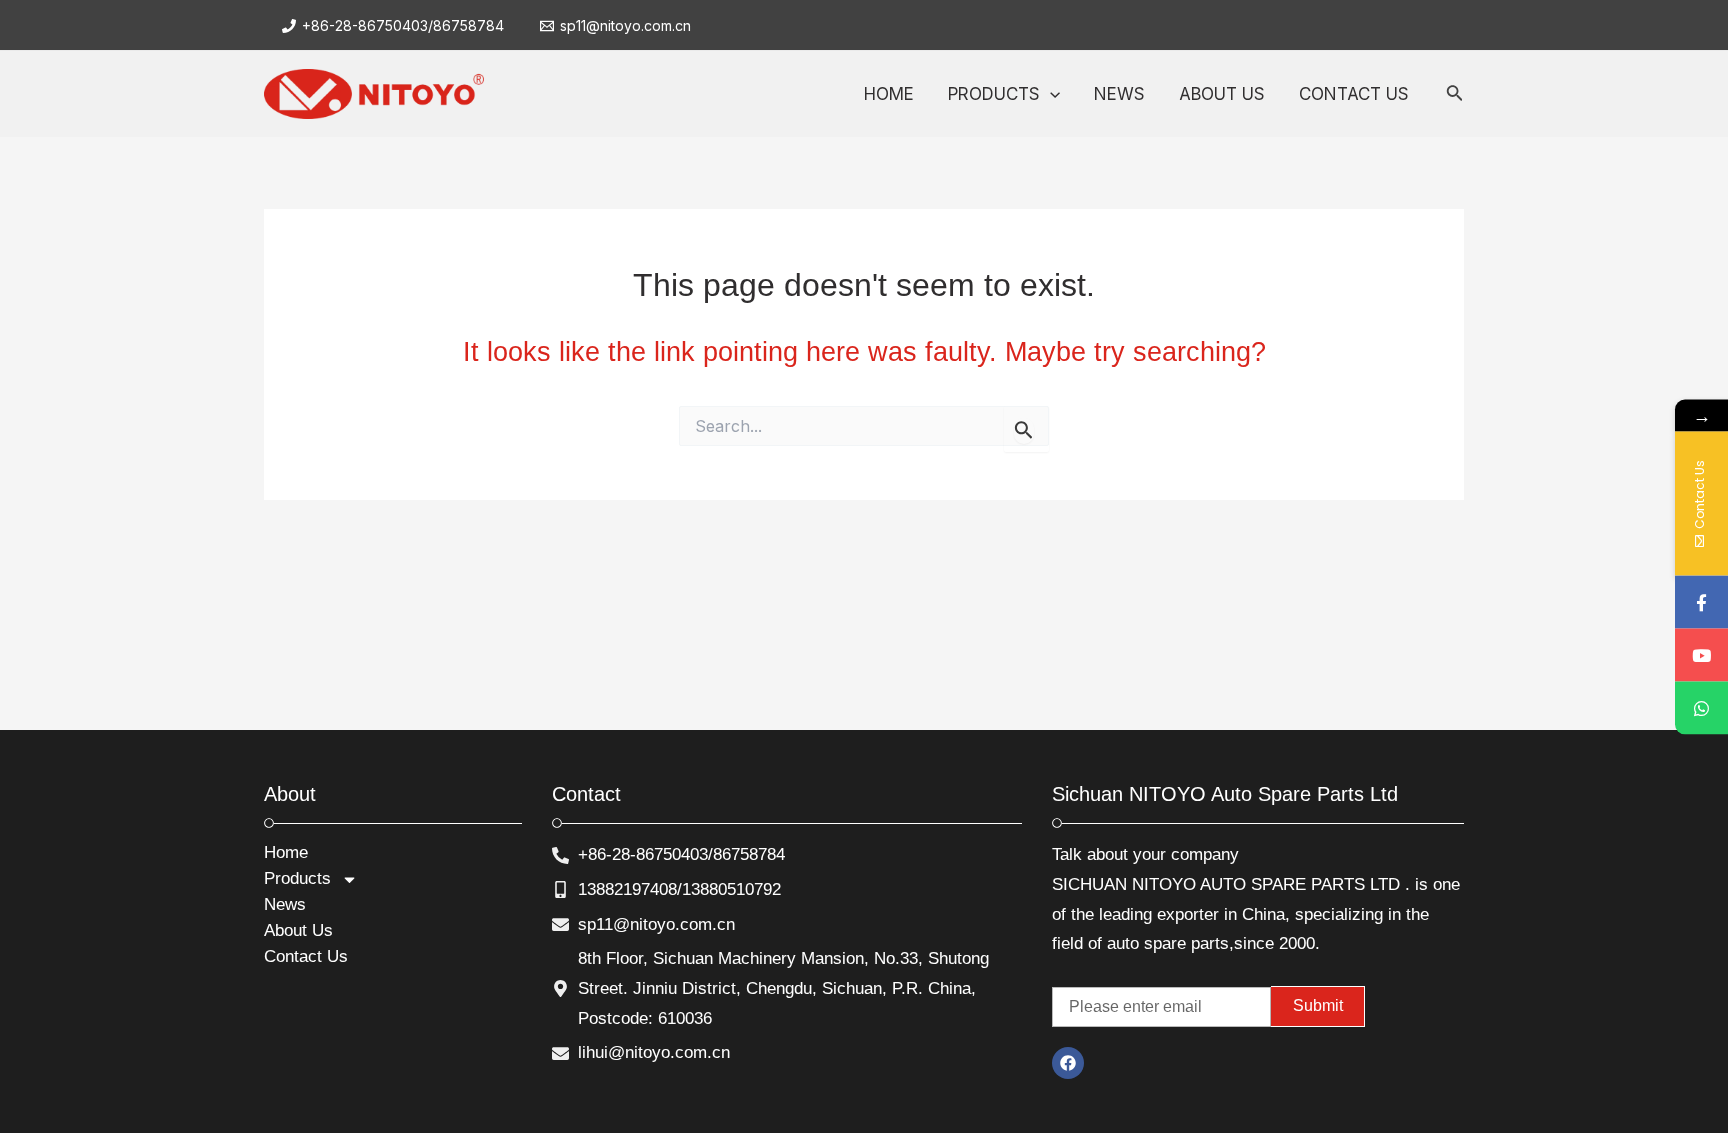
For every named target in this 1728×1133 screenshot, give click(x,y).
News (285, 904)
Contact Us (306, 956)
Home (286, 852)
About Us (298, 930)
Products (297, 878)
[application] (1050, 94)
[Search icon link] (1455, 96)
